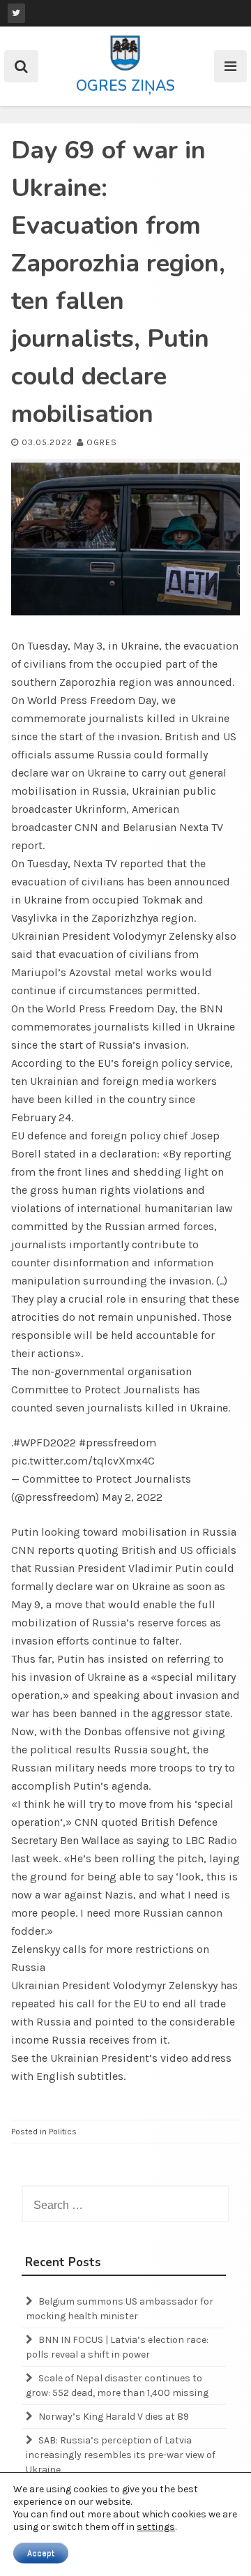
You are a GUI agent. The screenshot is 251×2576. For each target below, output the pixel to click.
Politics (63, 2132)
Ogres (102, 442)
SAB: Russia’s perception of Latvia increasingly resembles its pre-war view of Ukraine (121, 2455)
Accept (41, 2553)
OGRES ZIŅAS (125, 86)
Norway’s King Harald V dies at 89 (114, 2417)
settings (156, 2527)
